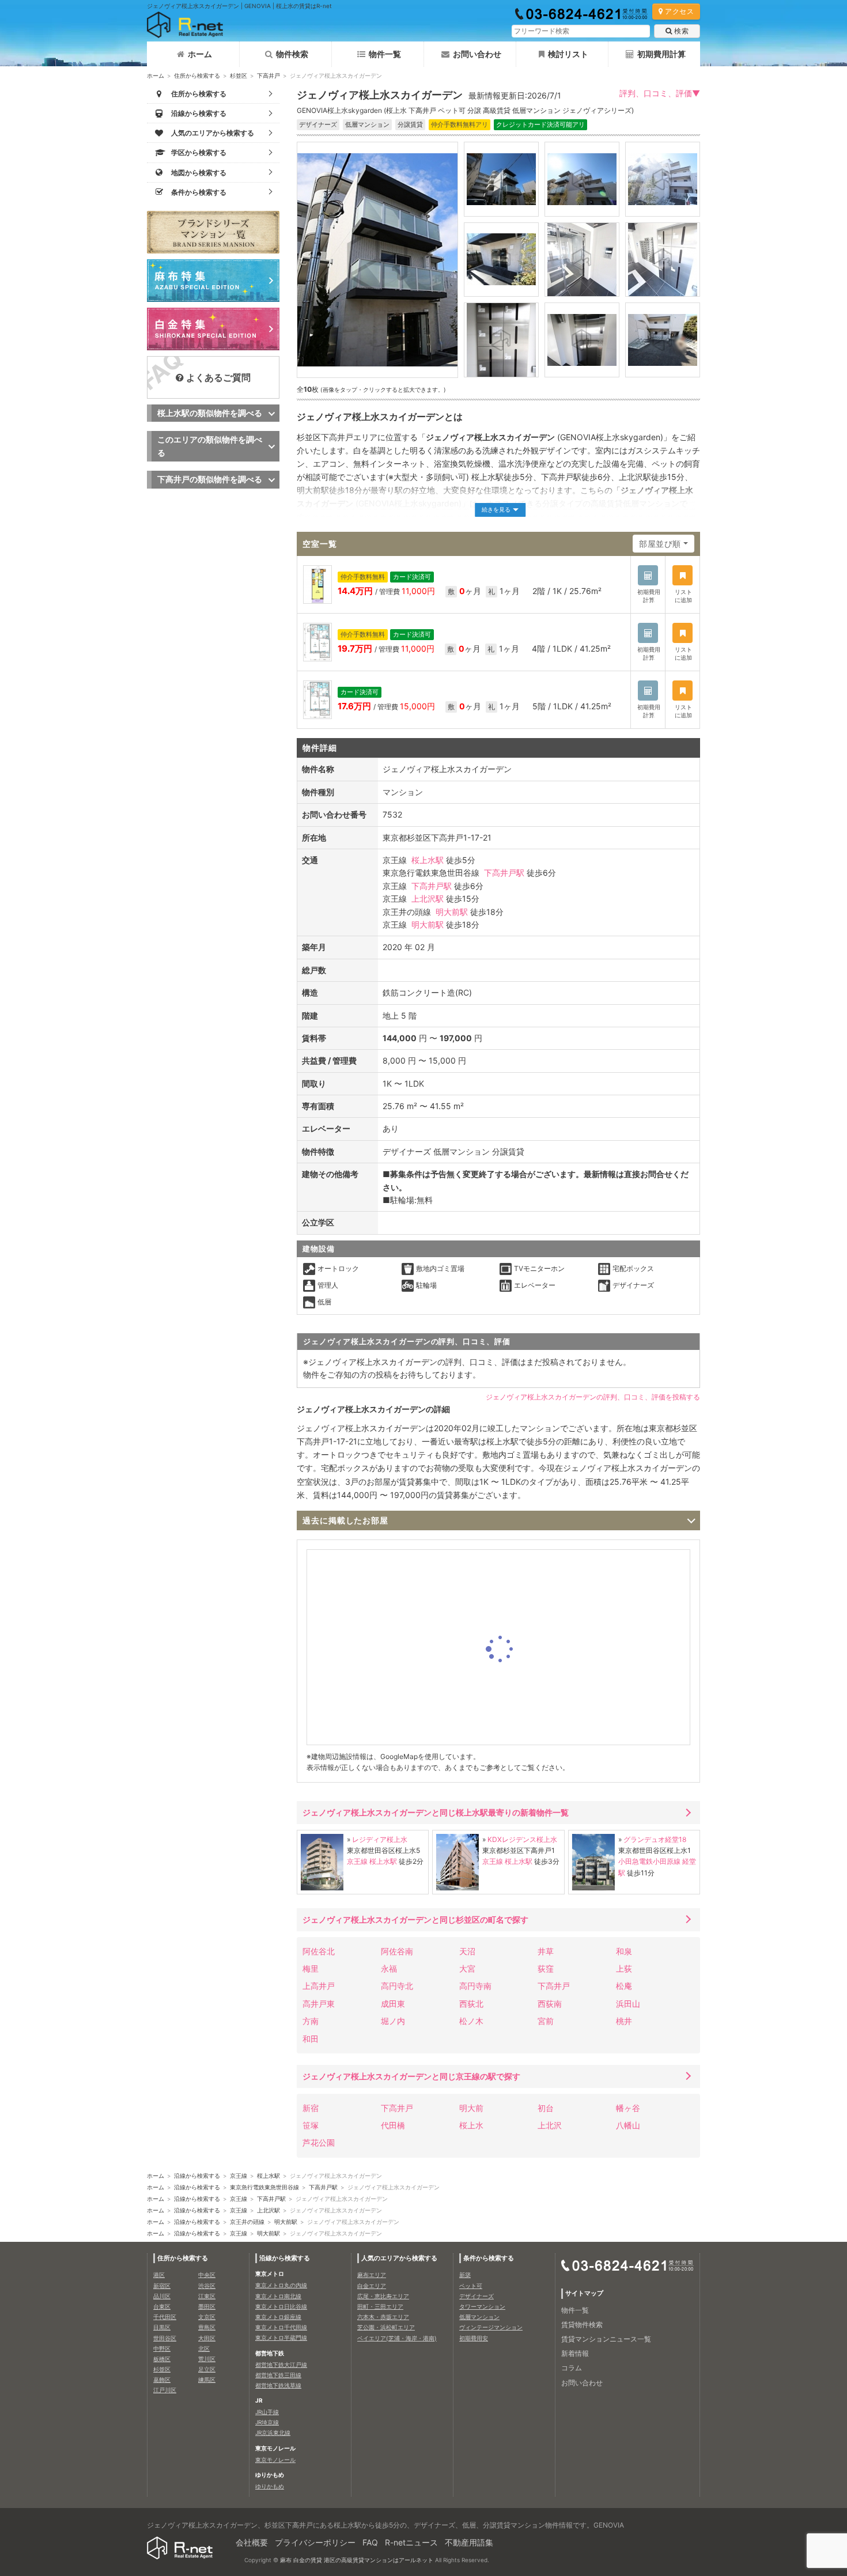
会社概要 (252, 2542)
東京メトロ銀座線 (278, 2317)
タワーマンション (482, 2306)
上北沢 (550, 2125)
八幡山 (628, 2125)
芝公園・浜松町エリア (386, 2327)
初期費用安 (474, 2338)
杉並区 (239, 75)
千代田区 (165, 2317)
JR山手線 (267, 2412)
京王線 (357, 1861)
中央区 (207, 2275)
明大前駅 (452, 912)
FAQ (370, 2542)
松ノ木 (471, 2021)
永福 (389, 1968)
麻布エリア (372, 2275)
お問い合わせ (477, 54)
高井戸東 (319, 2004)
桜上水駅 (428, 860)
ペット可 (471, 2286)
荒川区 (207, 2359)
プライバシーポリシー (315, 2542)
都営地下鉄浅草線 (278, 2385)
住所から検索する (197, 75)
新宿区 (162, 2286)
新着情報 (575, 2353)
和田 (311, 2039)
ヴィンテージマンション (491, 2327)
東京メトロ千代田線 (281, 2327)
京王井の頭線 (247, 2222)
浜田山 (628, 2004)
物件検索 (292, 54)
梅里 (311, 1968)
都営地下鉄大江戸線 (281, 2365)
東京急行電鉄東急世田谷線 (264, 2187)
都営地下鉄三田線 (278, 2375)
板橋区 (162, 2359)
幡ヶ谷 (628, 2108)
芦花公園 (319, 2142)
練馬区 (207, 2380)
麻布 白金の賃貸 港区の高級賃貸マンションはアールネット (357, 2560)
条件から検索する (489, 2258)
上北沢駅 (428, 899)
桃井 (624, 2021)
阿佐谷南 (397, 1951)
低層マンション (479, 2317)
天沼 (467, 1951)
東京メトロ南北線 (278, 2296)
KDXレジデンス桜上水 (522, 1839)
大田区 (207, 2338)
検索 (681, 31)
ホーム (200, 54)
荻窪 (546, 1968)
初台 (546, 2108)
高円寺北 (397, 1986)
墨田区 (207, 2306)
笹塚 (311, 2125)
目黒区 (162, 2327)
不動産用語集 (469, 2542)
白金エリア (372, 2286)
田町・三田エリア (380, 2306)
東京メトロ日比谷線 (281, 2306)
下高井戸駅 (504, 873)
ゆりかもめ (270, 2486)
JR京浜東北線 (273, 2433)
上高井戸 (319, 1986)
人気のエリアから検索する (399, 2258)
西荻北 (471, 2004)
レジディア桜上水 (380, 1839)
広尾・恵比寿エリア (383, 2296)
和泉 (624, 1951)
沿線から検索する (197, 2176)
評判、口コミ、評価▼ (660, 93)
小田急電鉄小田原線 (649, 1861)
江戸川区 (165, 2390)
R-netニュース (411, 2542)
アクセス (679, 11)
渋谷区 (207, 2286)
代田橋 (393, 2125)
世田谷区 (165, 2338)
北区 (204, 2348)
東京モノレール (275, 2460)
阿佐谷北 (319, 1951)
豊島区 (207, 2327)
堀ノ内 (393, 2021)
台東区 (162, 2306)
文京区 (207, 2317)
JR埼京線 (267, 2422)
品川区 (162, 2296)
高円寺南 (475, 1986)
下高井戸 (269, 75)
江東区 (207, 2296)
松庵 (624, 1986)
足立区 (207, 2369)
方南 (311, 2021)
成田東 (393, 2004)
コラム (572, 2368)
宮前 (546, 2021)
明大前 (471, 2108)
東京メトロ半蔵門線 (281, 2337)
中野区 (162, 2348)
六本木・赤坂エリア (383, 2317)
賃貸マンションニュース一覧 (606, 2339)
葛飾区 (162, 2380)
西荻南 (550, 2004)
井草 (546, 1951)
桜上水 (471, 2125)
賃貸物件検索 (582, 2325)
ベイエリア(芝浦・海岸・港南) (397, 2338)
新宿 (311, 2108)
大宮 (467, 1968)
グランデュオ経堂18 (655, 1839)
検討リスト (568, 54)
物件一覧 (385, 54)
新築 (465, 2275)
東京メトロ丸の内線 (281, 2285)
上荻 (624, 1968)
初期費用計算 (661, 54)
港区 (159, 2275)
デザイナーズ (477, 2296)
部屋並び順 (660, 544)
